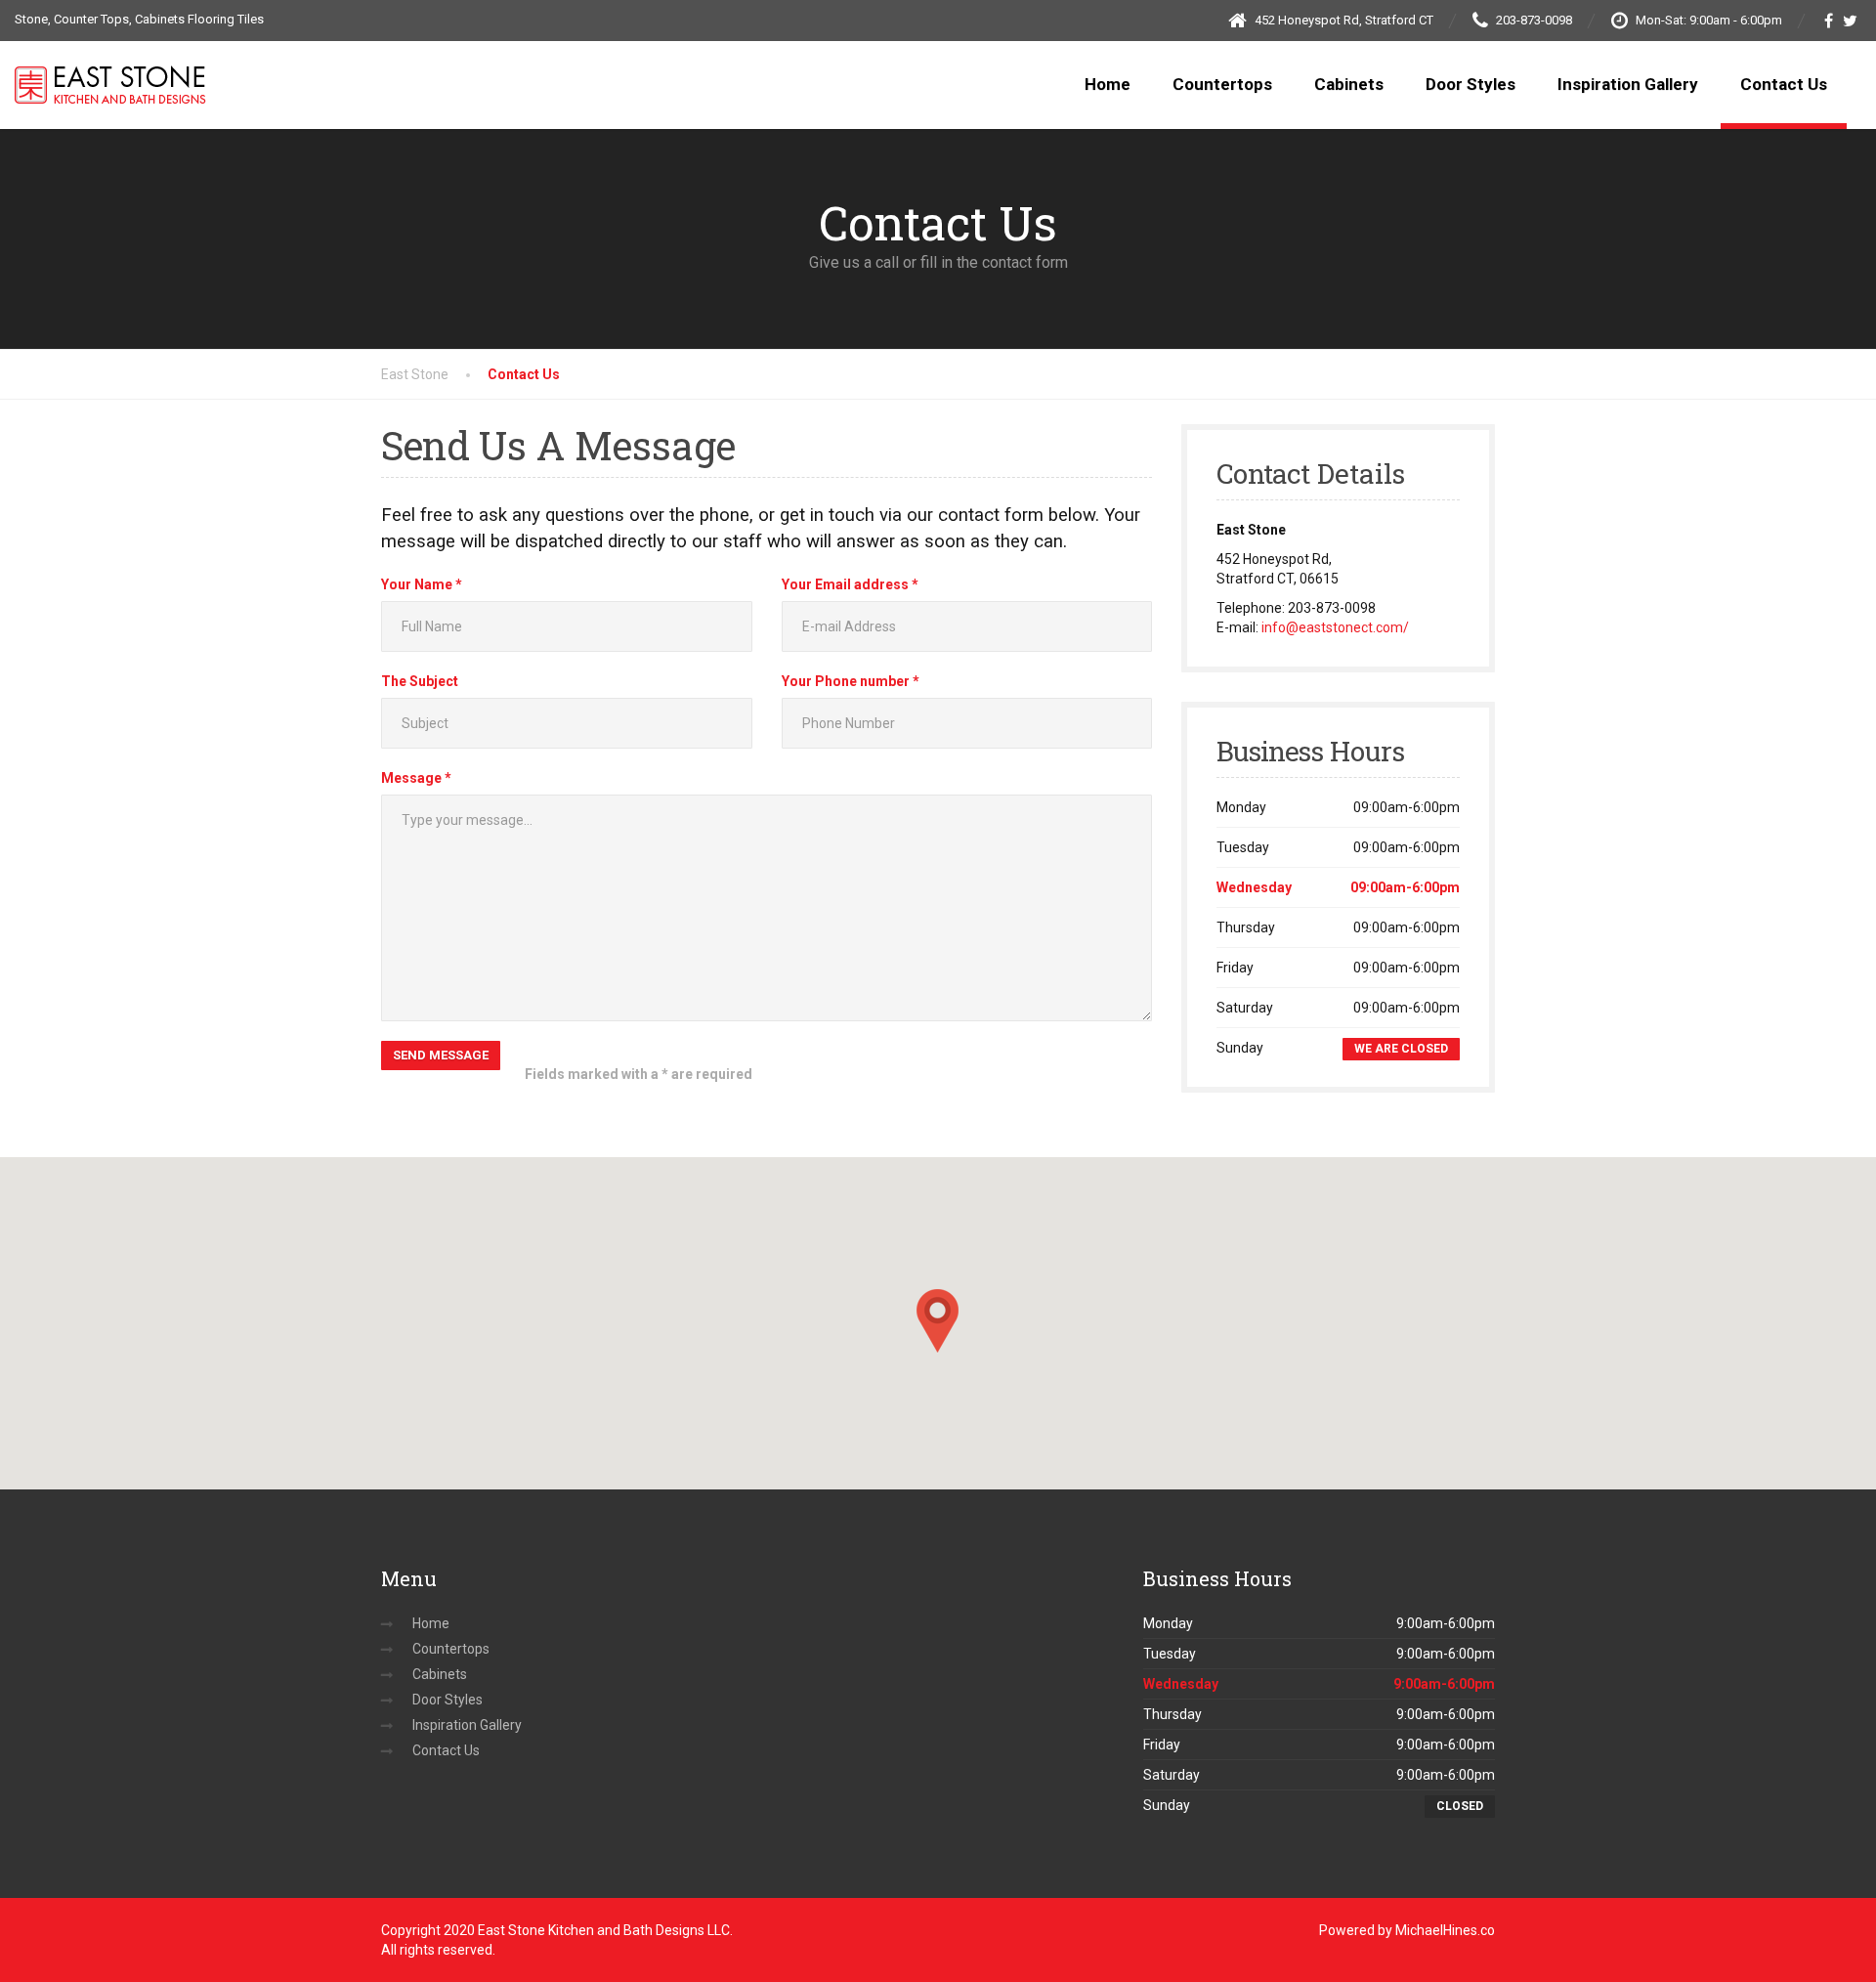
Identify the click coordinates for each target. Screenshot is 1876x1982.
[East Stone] (110, 65)
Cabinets (1349, 84)
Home (1108, 84)
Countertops (1222, 84)
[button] (938, 1321)
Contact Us (1784, 84)
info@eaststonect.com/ (1335, 627)
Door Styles (1471, 84)
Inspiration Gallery (1628, 84)
